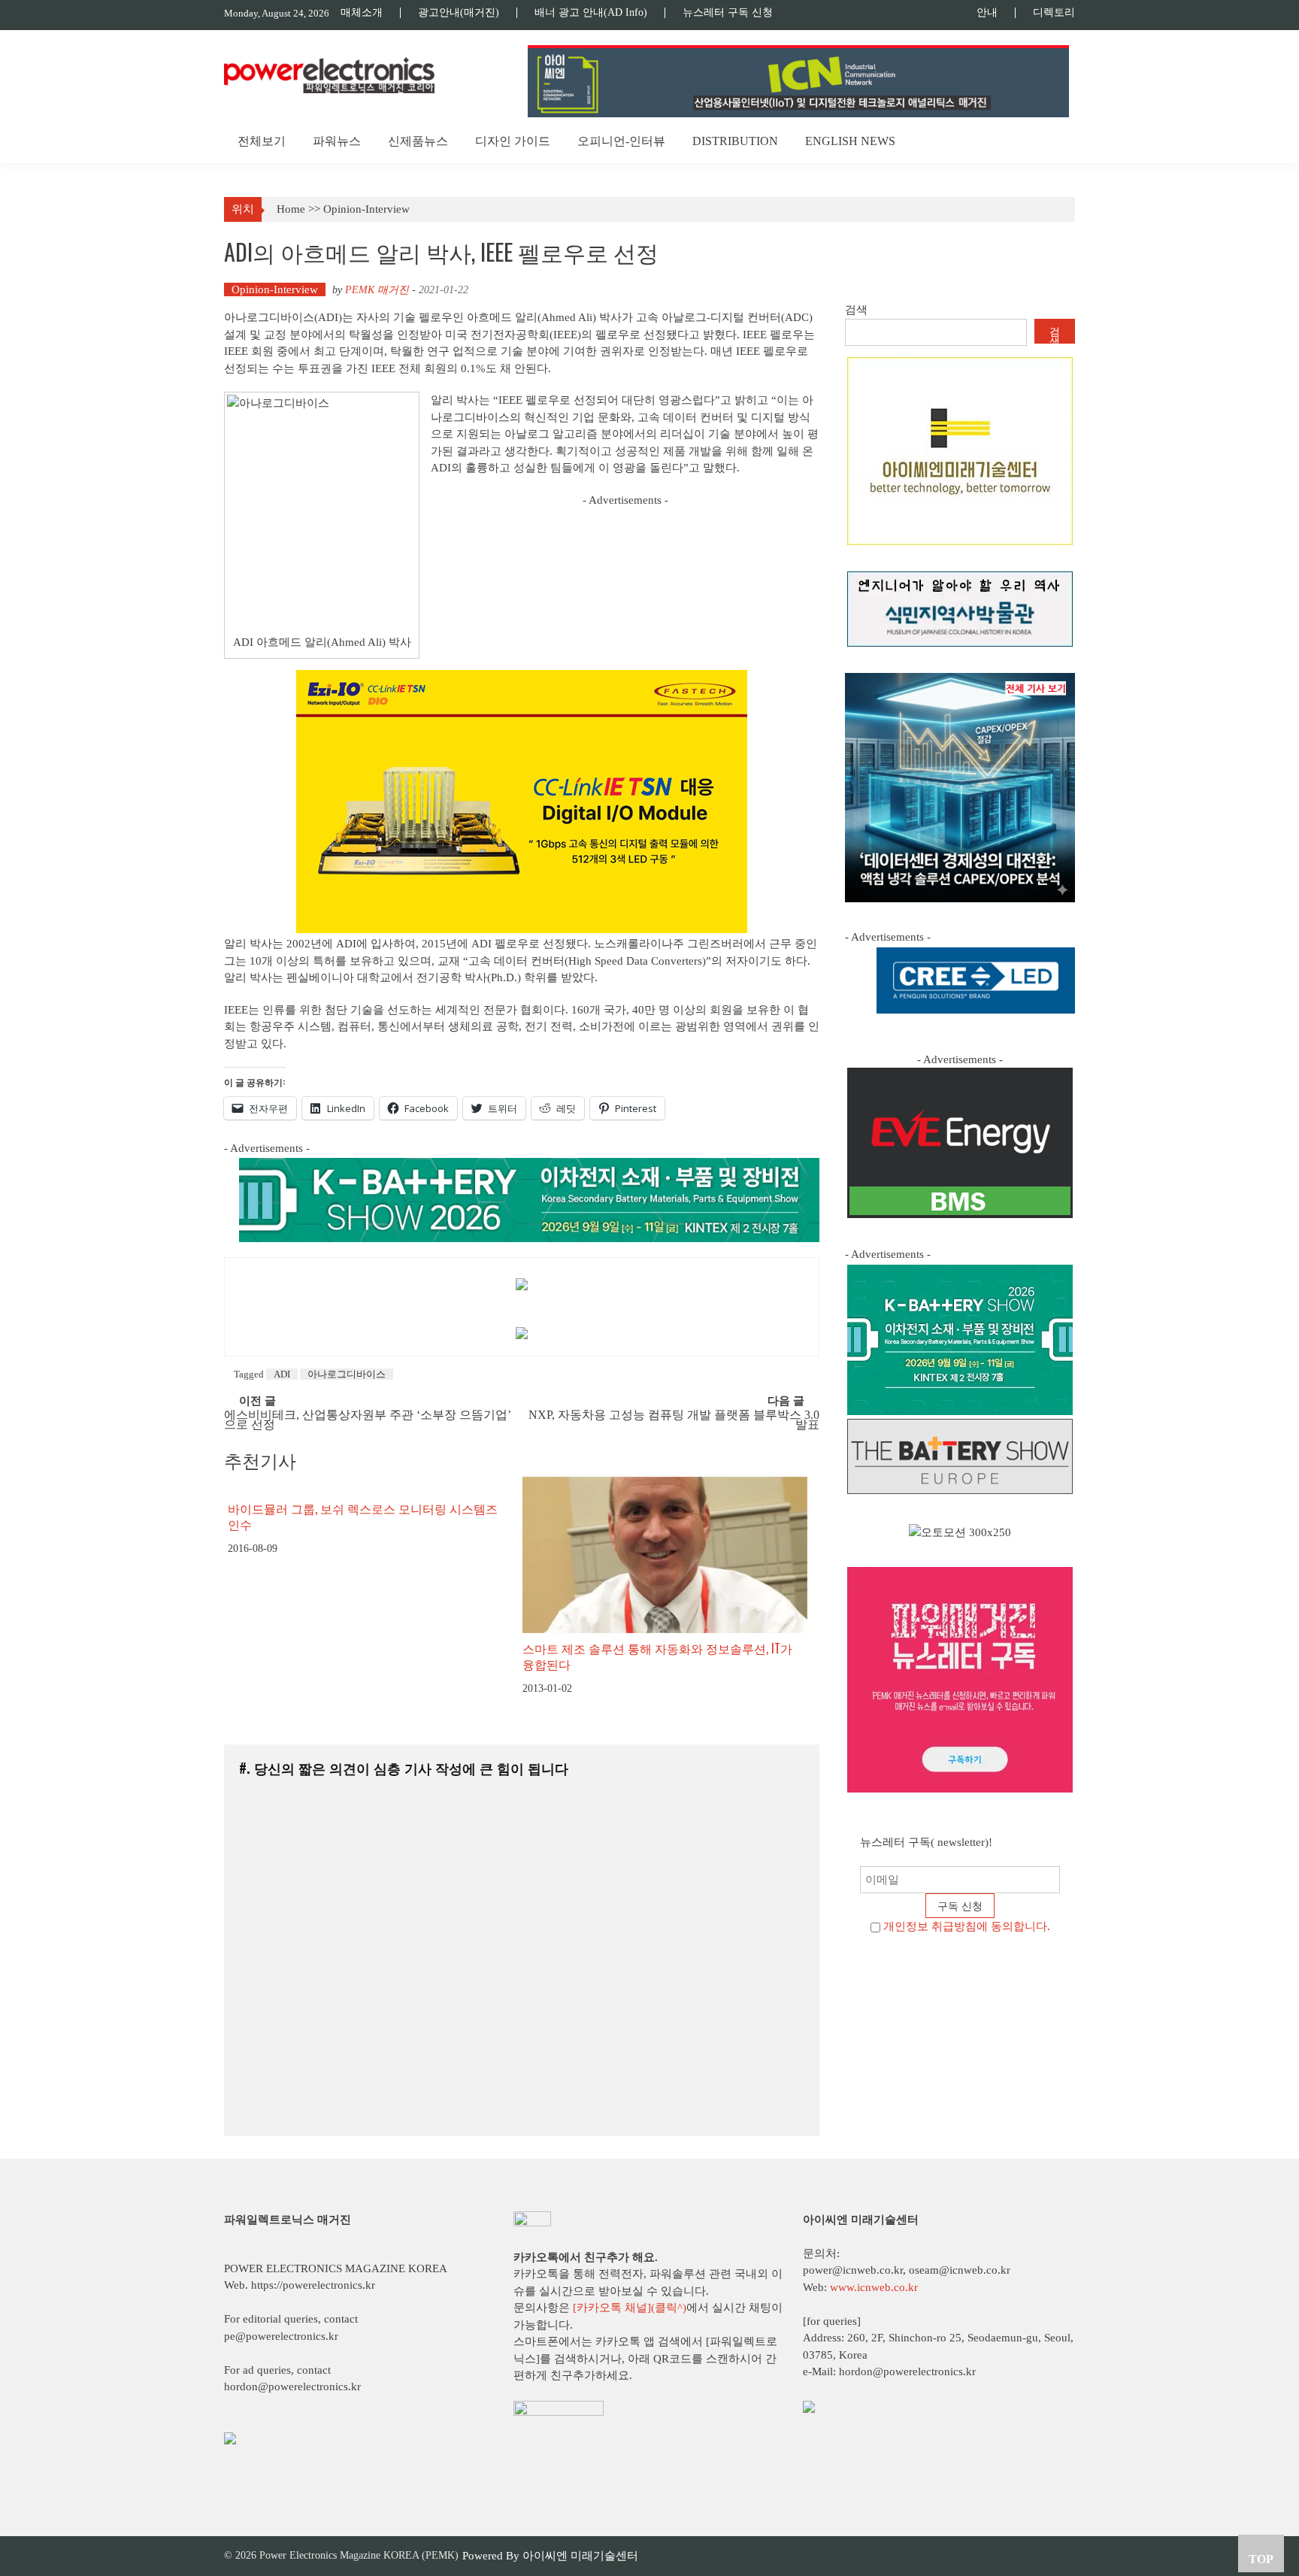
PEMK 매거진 (377, 290)
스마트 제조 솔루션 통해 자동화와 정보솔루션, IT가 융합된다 (657, 1656)
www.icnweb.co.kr (874, 2287)
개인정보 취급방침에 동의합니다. (967, 1926)
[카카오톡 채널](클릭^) (630, 2308)
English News (850, 141)
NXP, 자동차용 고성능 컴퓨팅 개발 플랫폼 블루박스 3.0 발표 (674, 1420)
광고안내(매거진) (459, 13)
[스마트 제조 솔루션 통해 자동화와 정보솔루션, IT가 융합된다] (665, 1555)
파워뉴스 (337, 141)
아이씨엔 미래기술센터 (580, 2556)
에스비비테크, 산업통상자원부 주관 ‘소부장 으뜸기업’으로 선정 (368, 1420)
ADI (282, 1374)
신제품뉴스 (418, 141)
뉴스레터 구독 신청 (728, 13)
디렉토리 (1054, 13)
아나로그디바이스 (347, 1374)
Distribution (735, 141)
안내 (987, 13)
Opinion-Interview (366, 209)
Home (291, 209)
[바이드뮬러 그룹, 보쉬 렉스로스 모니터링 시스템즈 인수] (370, 1485)
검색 (856, 310)
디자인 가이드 (513, 141)
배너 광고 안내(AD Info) (591, 13)
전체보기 (262, 141)
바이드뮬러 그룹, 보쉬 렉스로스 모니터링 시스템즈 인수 (363, 1516)
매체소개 (362, 13)
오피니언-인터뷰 (621, 141)
